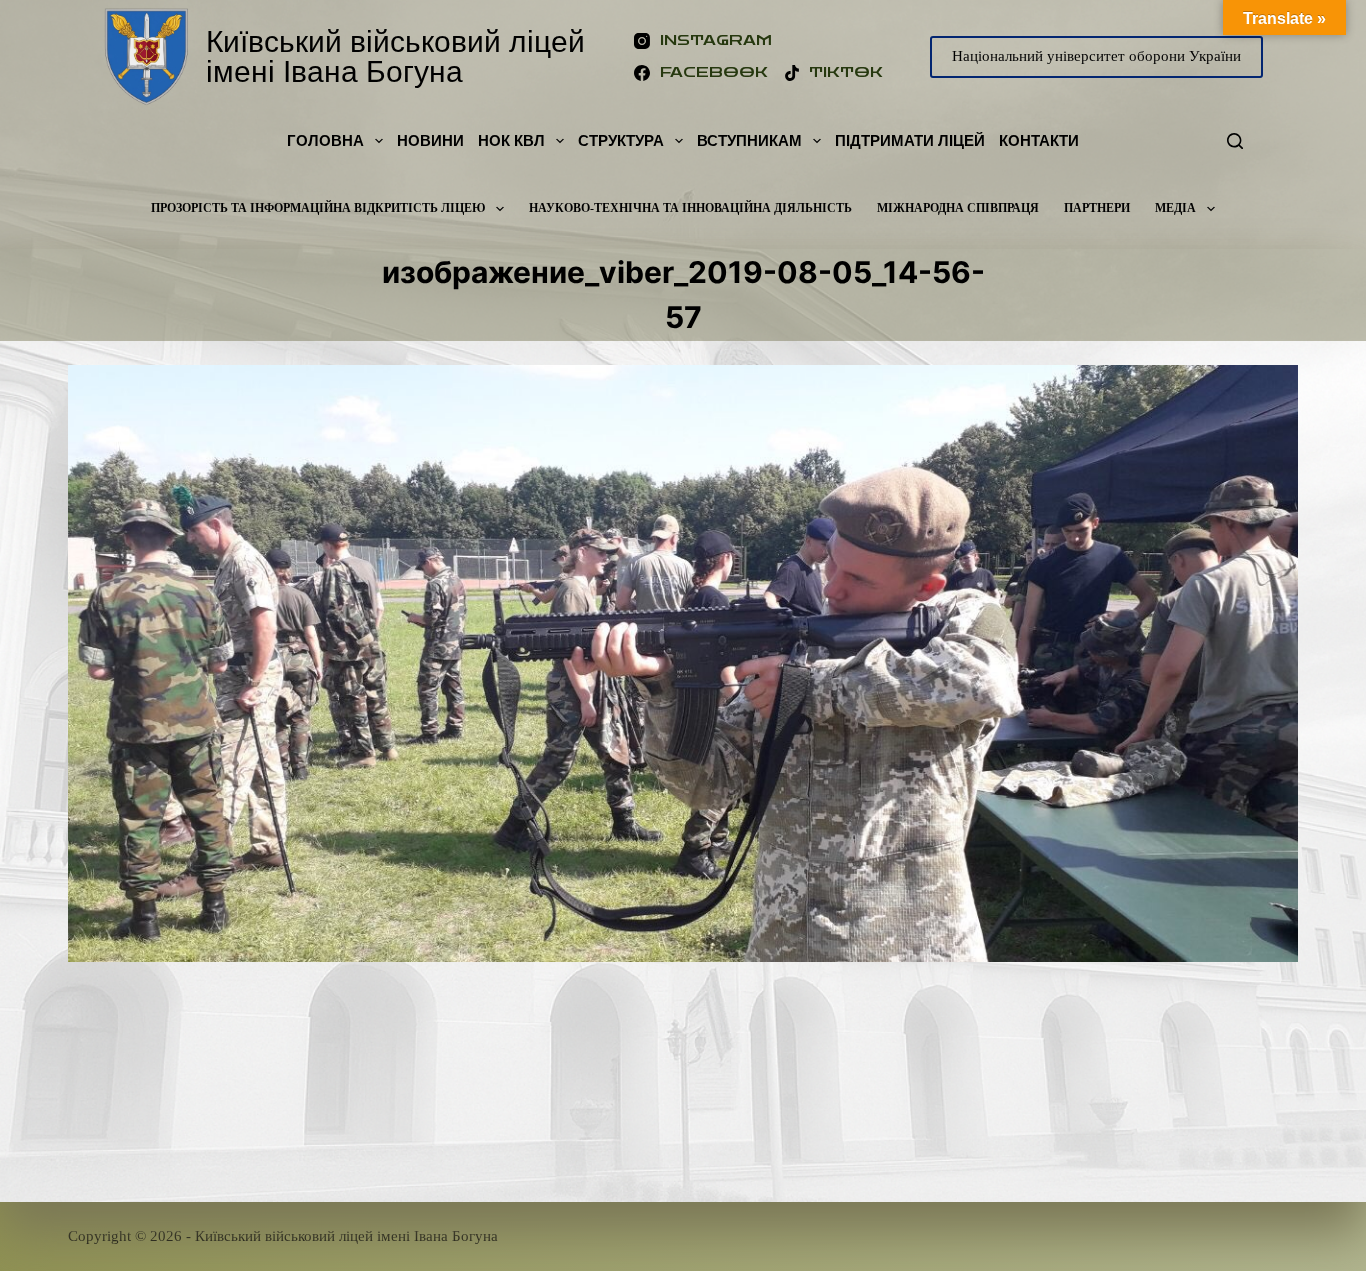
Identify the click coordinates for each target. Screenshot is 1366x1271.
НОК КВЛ (511, 140)
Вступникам (749, 140)
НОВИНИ (430, 140)
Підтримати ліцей (910, 140)
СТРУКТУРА (621, 140)
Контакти (1039, 140)
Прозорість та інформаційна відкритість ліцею (318, 208)
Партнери (1097, 208)
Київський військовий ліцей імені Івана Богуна (395, 56)
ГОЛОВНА (325, 140)
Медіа (1175, 208)
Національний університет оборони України (1096, 56)
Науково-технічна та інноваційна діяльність (690, 208)
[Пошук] (1235, 141)
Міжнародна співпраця (958, 208)
